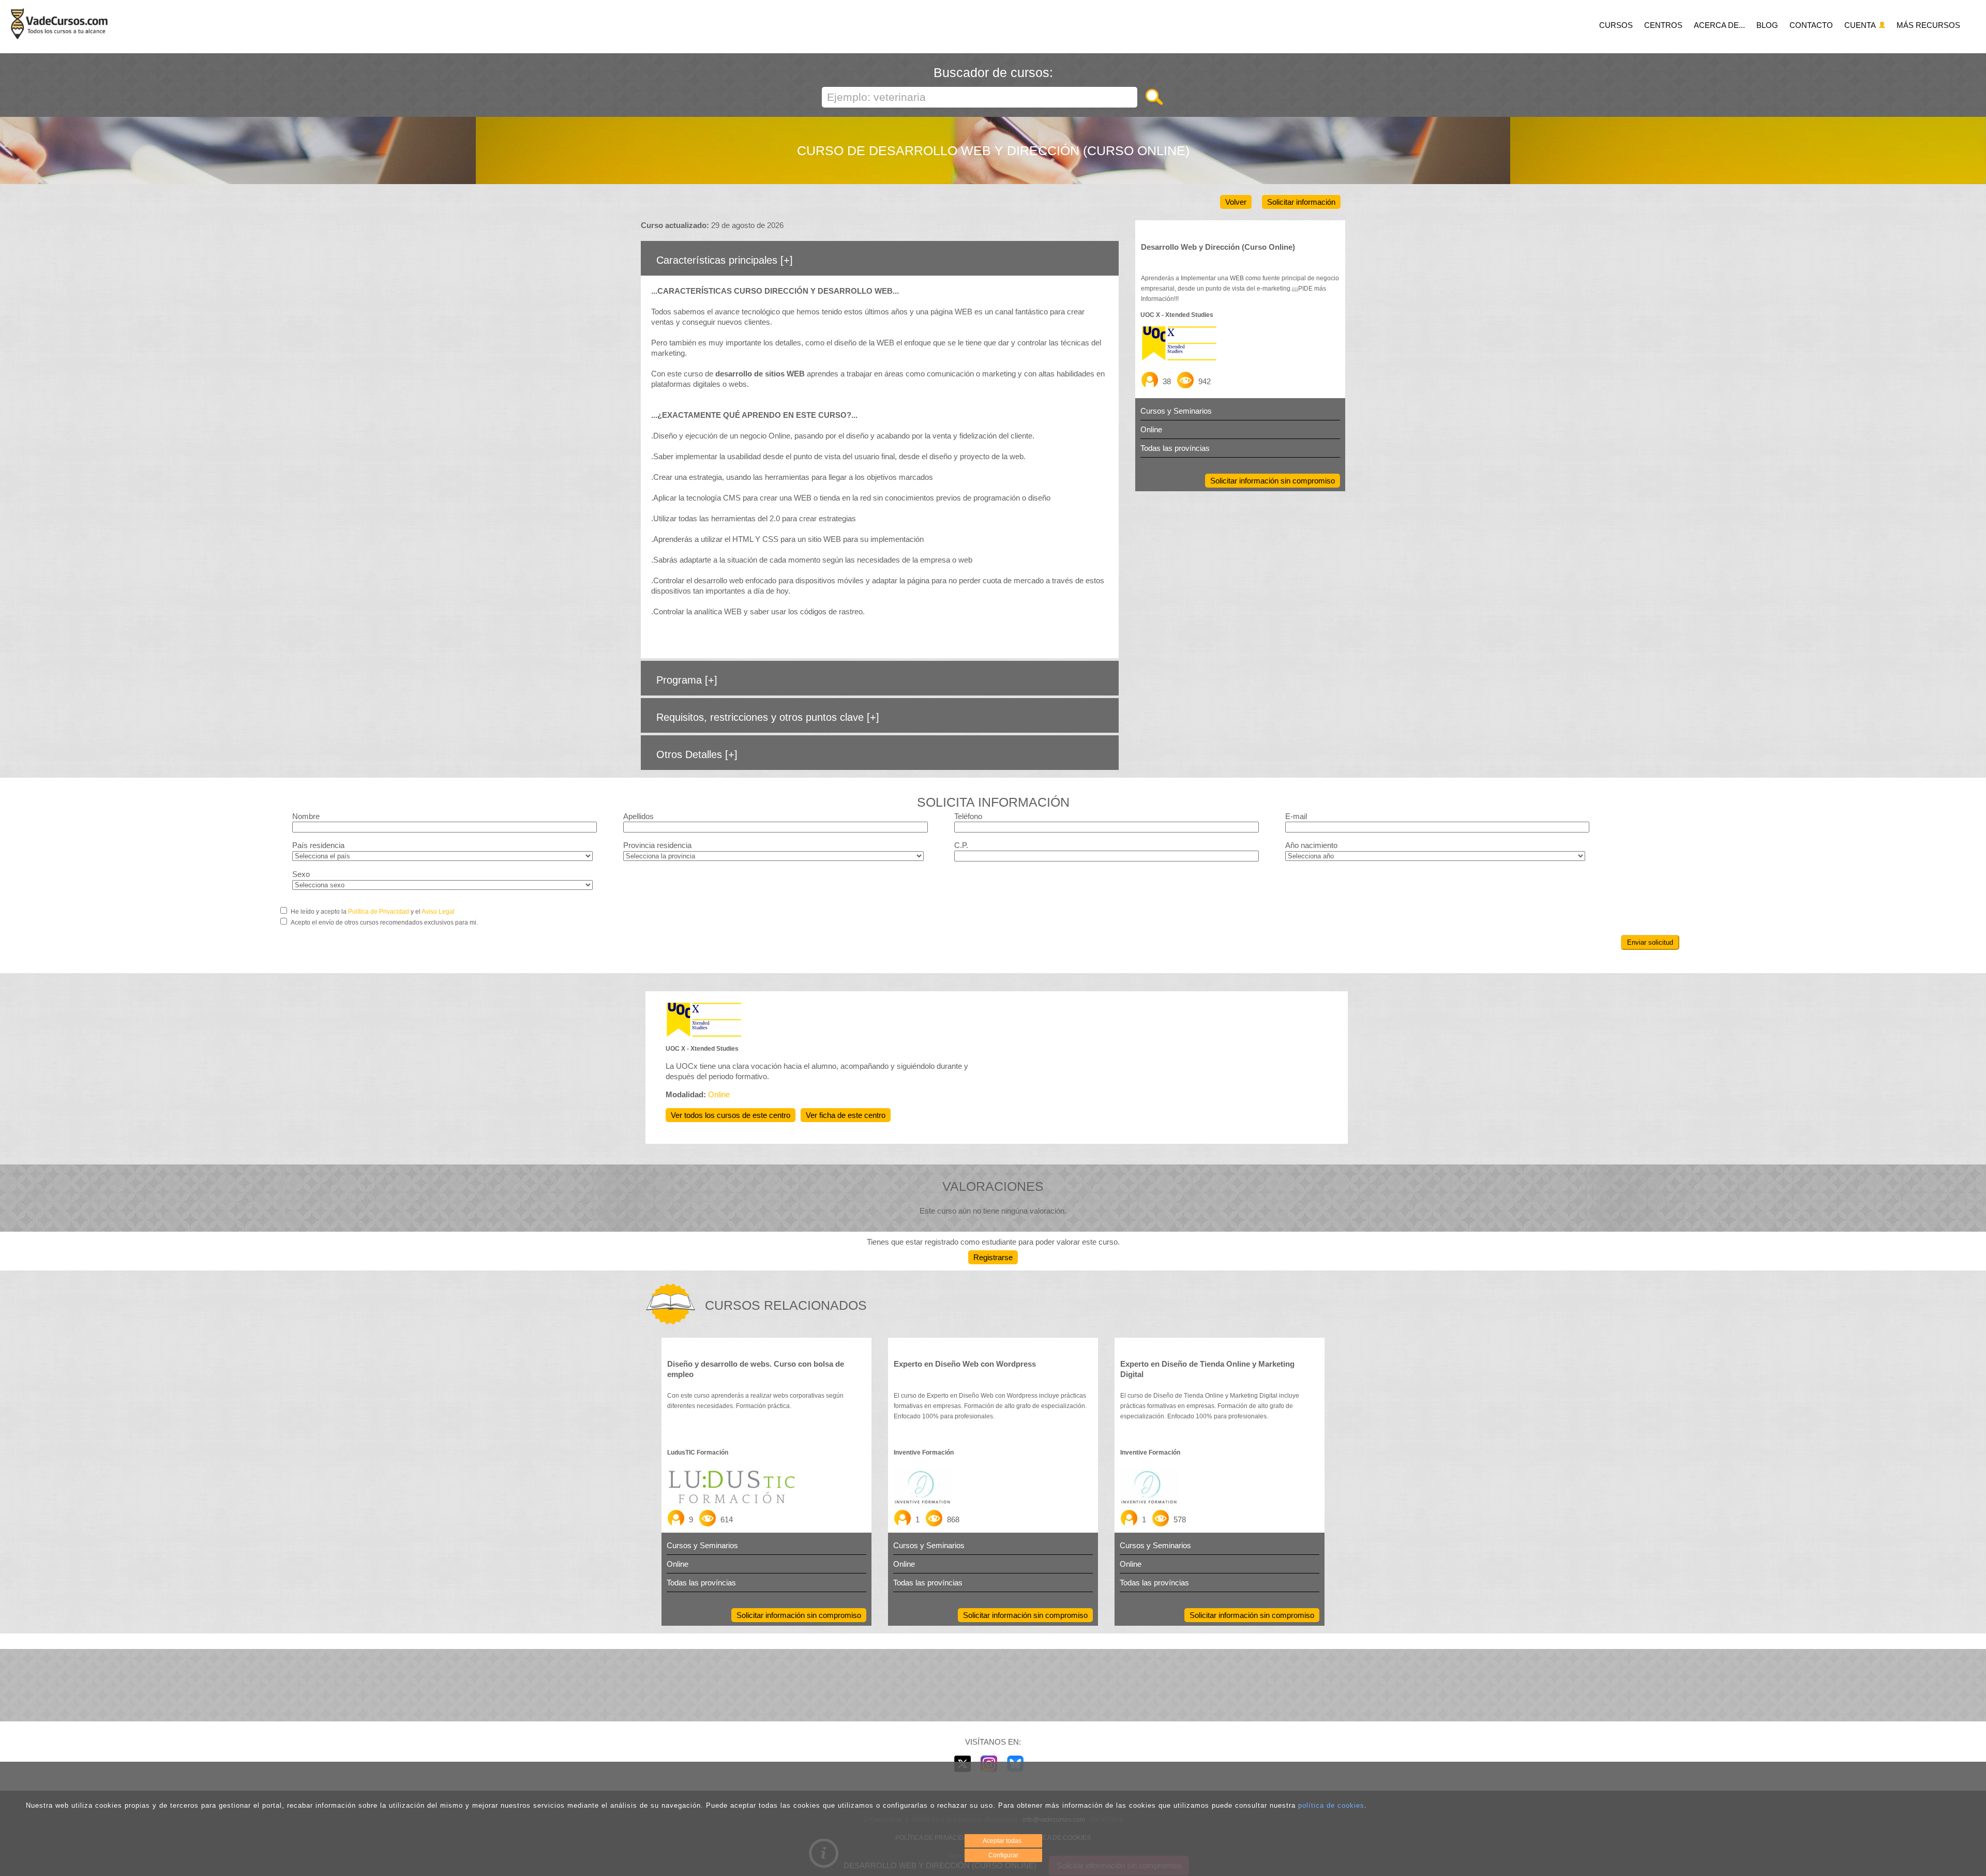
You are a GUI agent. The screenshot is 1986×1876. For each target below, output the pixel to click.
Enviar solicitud (1650, 942)
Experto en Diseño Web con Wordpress (965, 1364)
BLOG (1767, 25)
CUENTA (1861, 25)
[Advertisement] (993, 1685)
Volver (1236, 202)
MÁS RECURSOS (1928, 25)
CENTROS (1663, 25)
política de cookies (1331, 1805)
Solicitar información (1301, 202)
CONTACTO (1811, 25)
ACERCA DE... (1719, 25)
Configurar (1003, 1855)
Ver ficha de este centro (846, 1115)
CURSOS (1616, 25)
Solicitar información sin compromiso (1273, 481)
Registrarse (993, 1257)
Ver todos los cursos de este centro (731, 1115)
